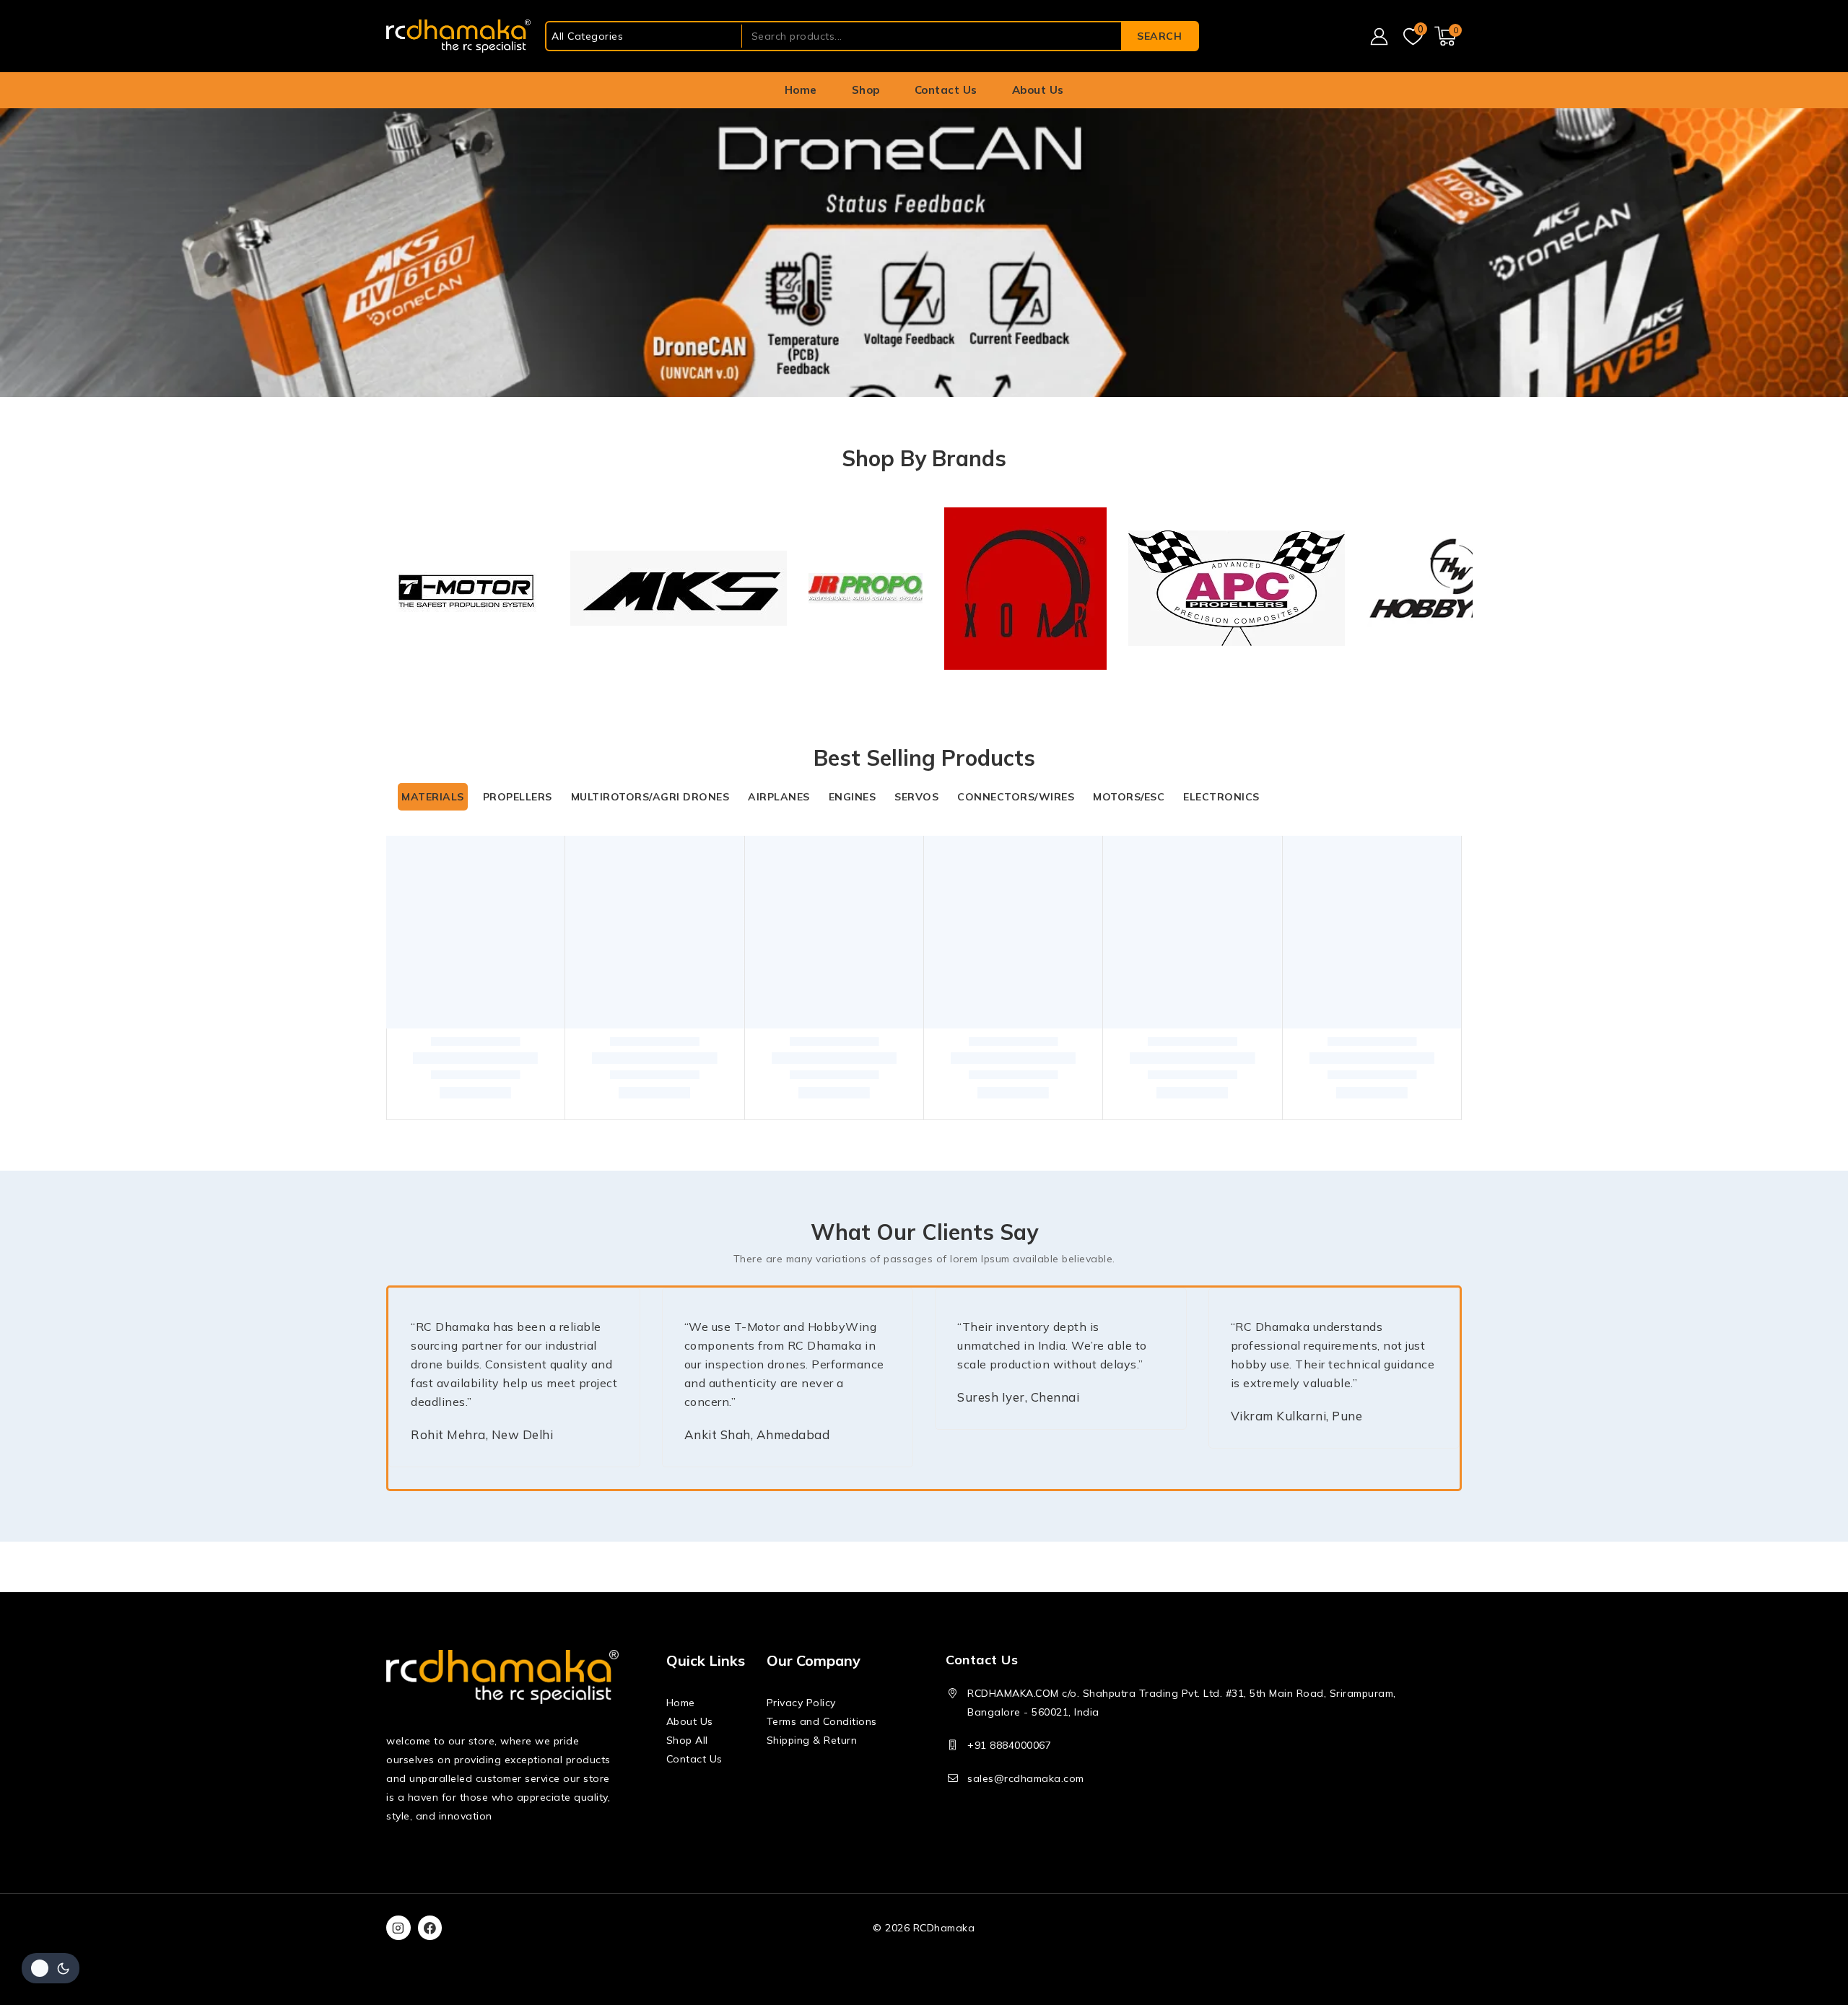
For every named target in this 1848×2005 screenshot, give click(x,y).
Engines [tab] (853, 702)
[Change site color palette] (51, 1968)
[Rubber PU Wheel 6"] (1139, 849)
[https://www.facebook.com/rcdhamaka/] (430, 1928)
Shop (866, 90)
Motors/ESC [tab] (1129, 702)
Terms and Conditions (822, 1721)
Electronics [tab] (1221, 702)
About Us (1038, 90)
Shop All (687, 1740)
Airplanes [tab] (779, 702)
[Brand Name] (444, 541)
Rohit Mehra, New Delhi (482, 1362)
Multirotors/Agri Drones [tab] (650, 702)
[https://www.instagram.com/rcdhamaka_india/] (398, 1928)
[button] (494, 1057)
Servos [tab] (916, 702)
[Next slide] (1461, 523)
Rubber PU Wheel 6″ (1100, 978)
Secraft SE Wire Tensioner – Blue (1350, 978)
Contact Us (946, 90)
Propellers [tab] (518, 702)
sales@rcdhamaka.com (1026, 1778)
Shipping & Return (812, 1740)
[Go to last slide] (387, 523)
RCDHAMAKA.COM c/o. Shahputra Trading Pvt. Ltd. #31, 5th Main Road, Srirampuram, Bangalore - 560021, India (1182, 1703)
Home (801, 90)
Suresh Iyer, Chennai (1200, 1344)
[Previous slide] (389, 1331)
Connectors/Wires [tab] (1016, 702)
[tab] (919, 1423)
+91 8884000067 (1009, 1745)
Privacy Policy (801, 1703)
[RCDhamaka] (458, 36)
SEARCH (1159, 36)
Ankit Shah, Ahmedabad (848, 1362)
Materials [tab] (433, 702)
